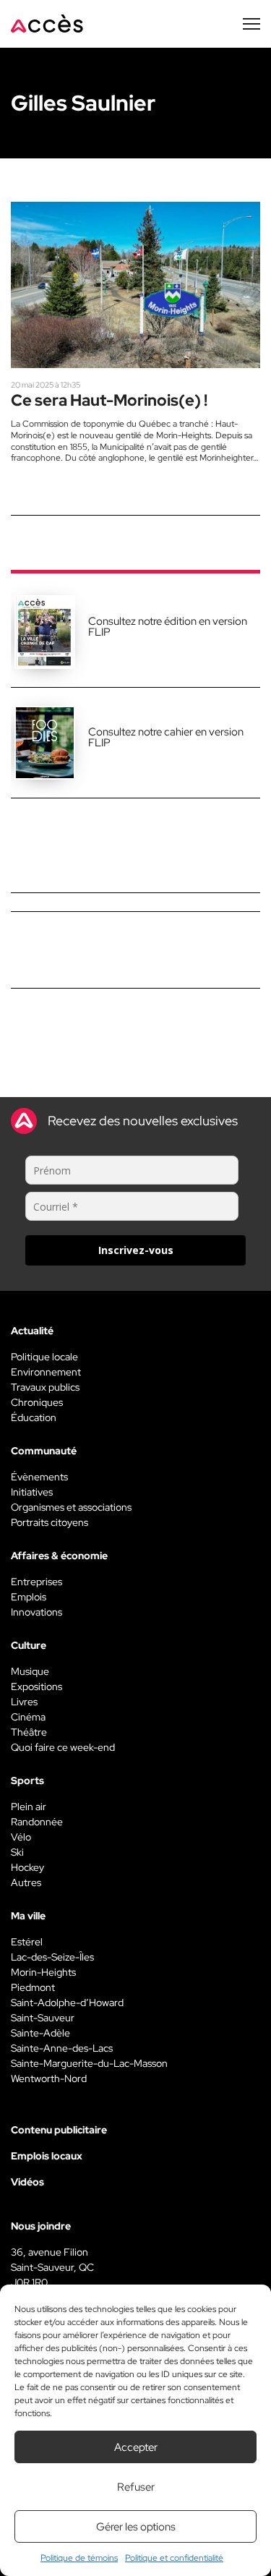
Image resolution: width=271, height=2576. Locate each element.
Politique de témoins (79, 2558)
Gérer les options (136, 2527)
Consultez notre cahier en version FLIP (166, 737)
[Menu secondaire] (251, 24)
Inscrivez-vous (136, 1250)
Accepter (136, 2447)
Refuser (136, 2487)
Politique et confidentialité (174, 2558)
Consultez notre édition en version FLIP (168, 627)
